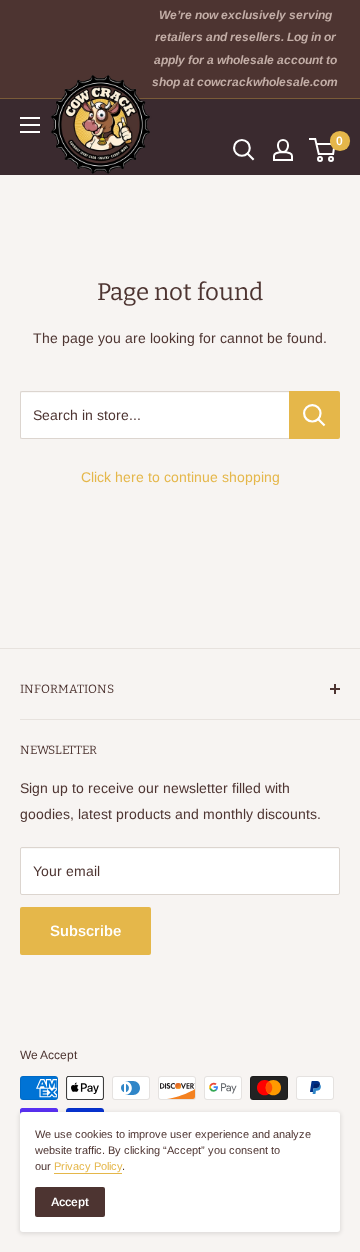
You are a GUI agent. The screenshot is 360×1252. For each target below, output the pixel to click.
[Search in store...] (314, 415)
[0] (323, 150)
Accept (70, 1202)
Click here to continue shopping (180, 477)
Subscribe (85, 930)
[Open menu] (30, 125)
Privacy (88, 1166)
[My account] (283, 150)
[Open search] (244, 150)
